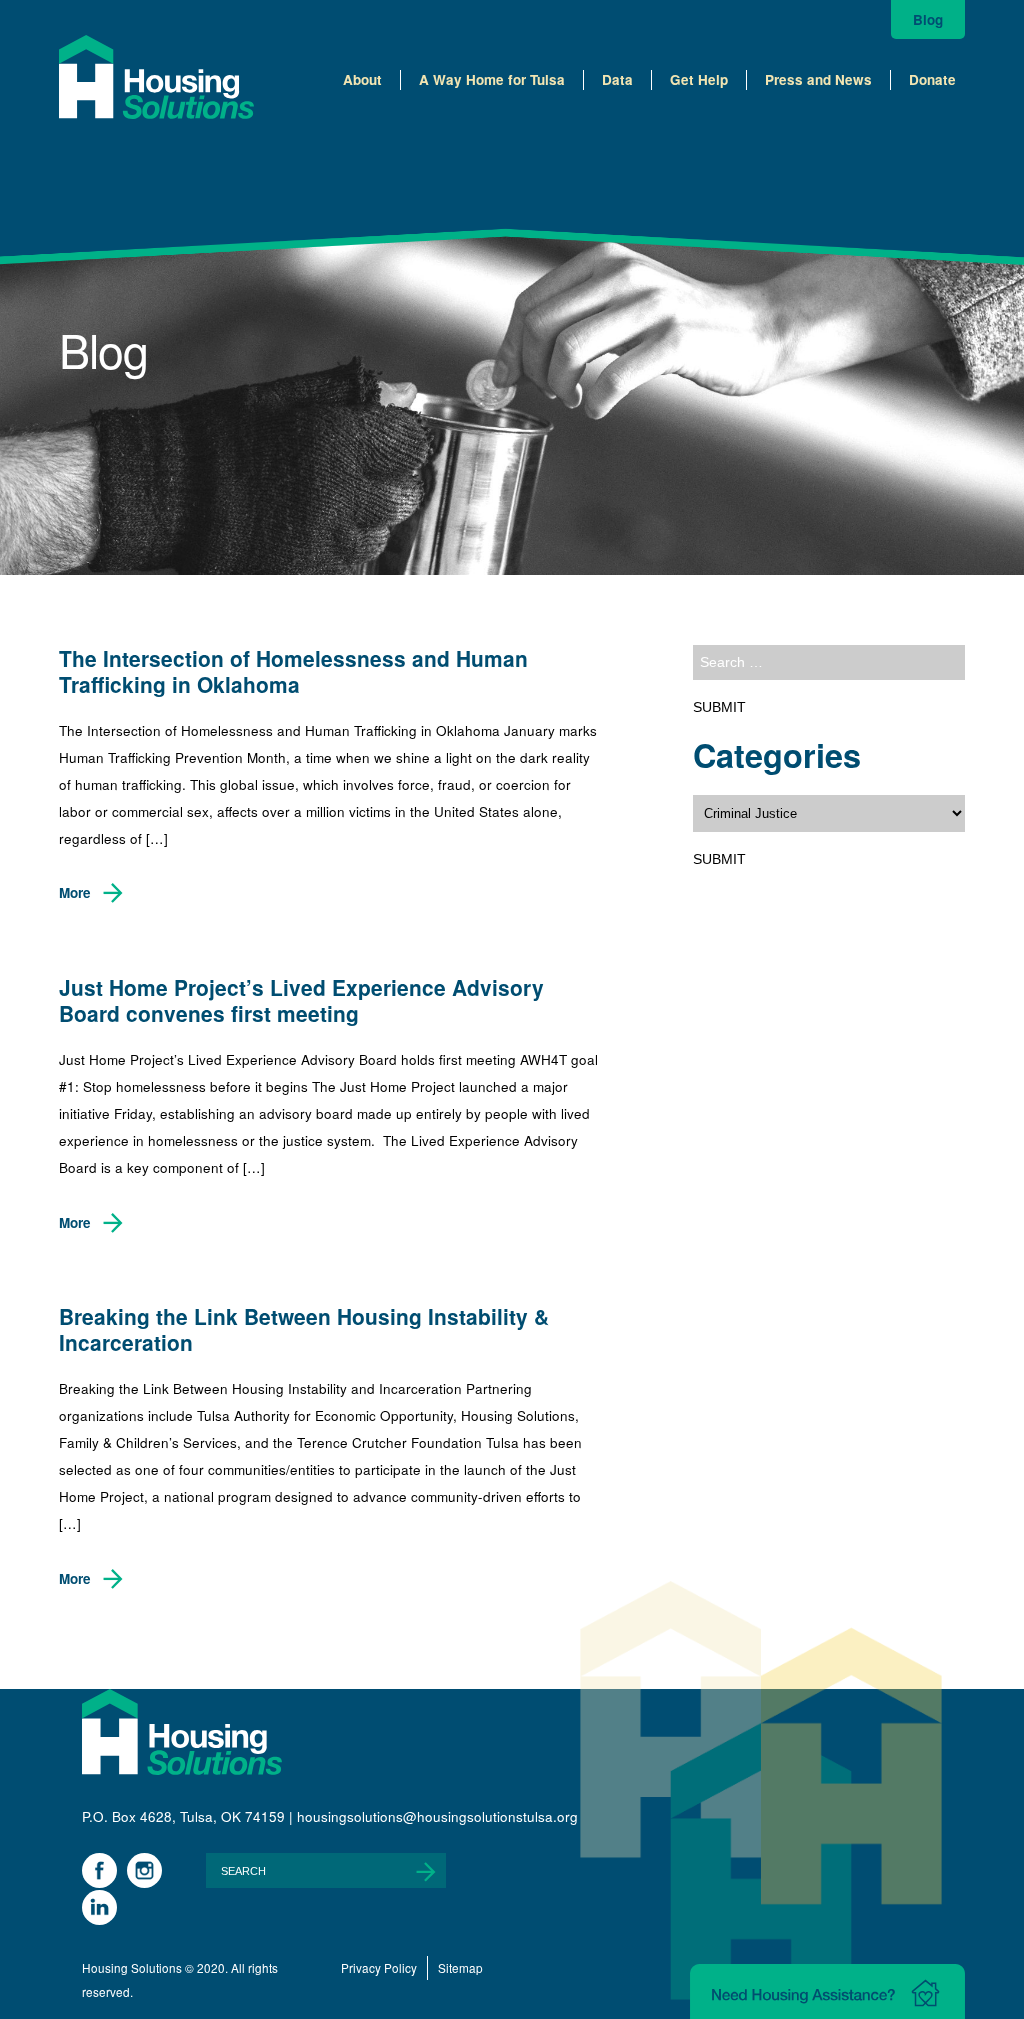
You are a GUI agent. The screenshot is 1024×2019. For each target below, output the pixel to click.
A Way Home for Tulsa (492, 79)
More (75, 892)
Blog (928, 19)
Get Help (699, 79)
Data (617, 79)
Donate (932, 79)
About (362, 79)
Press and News (818, 79)
